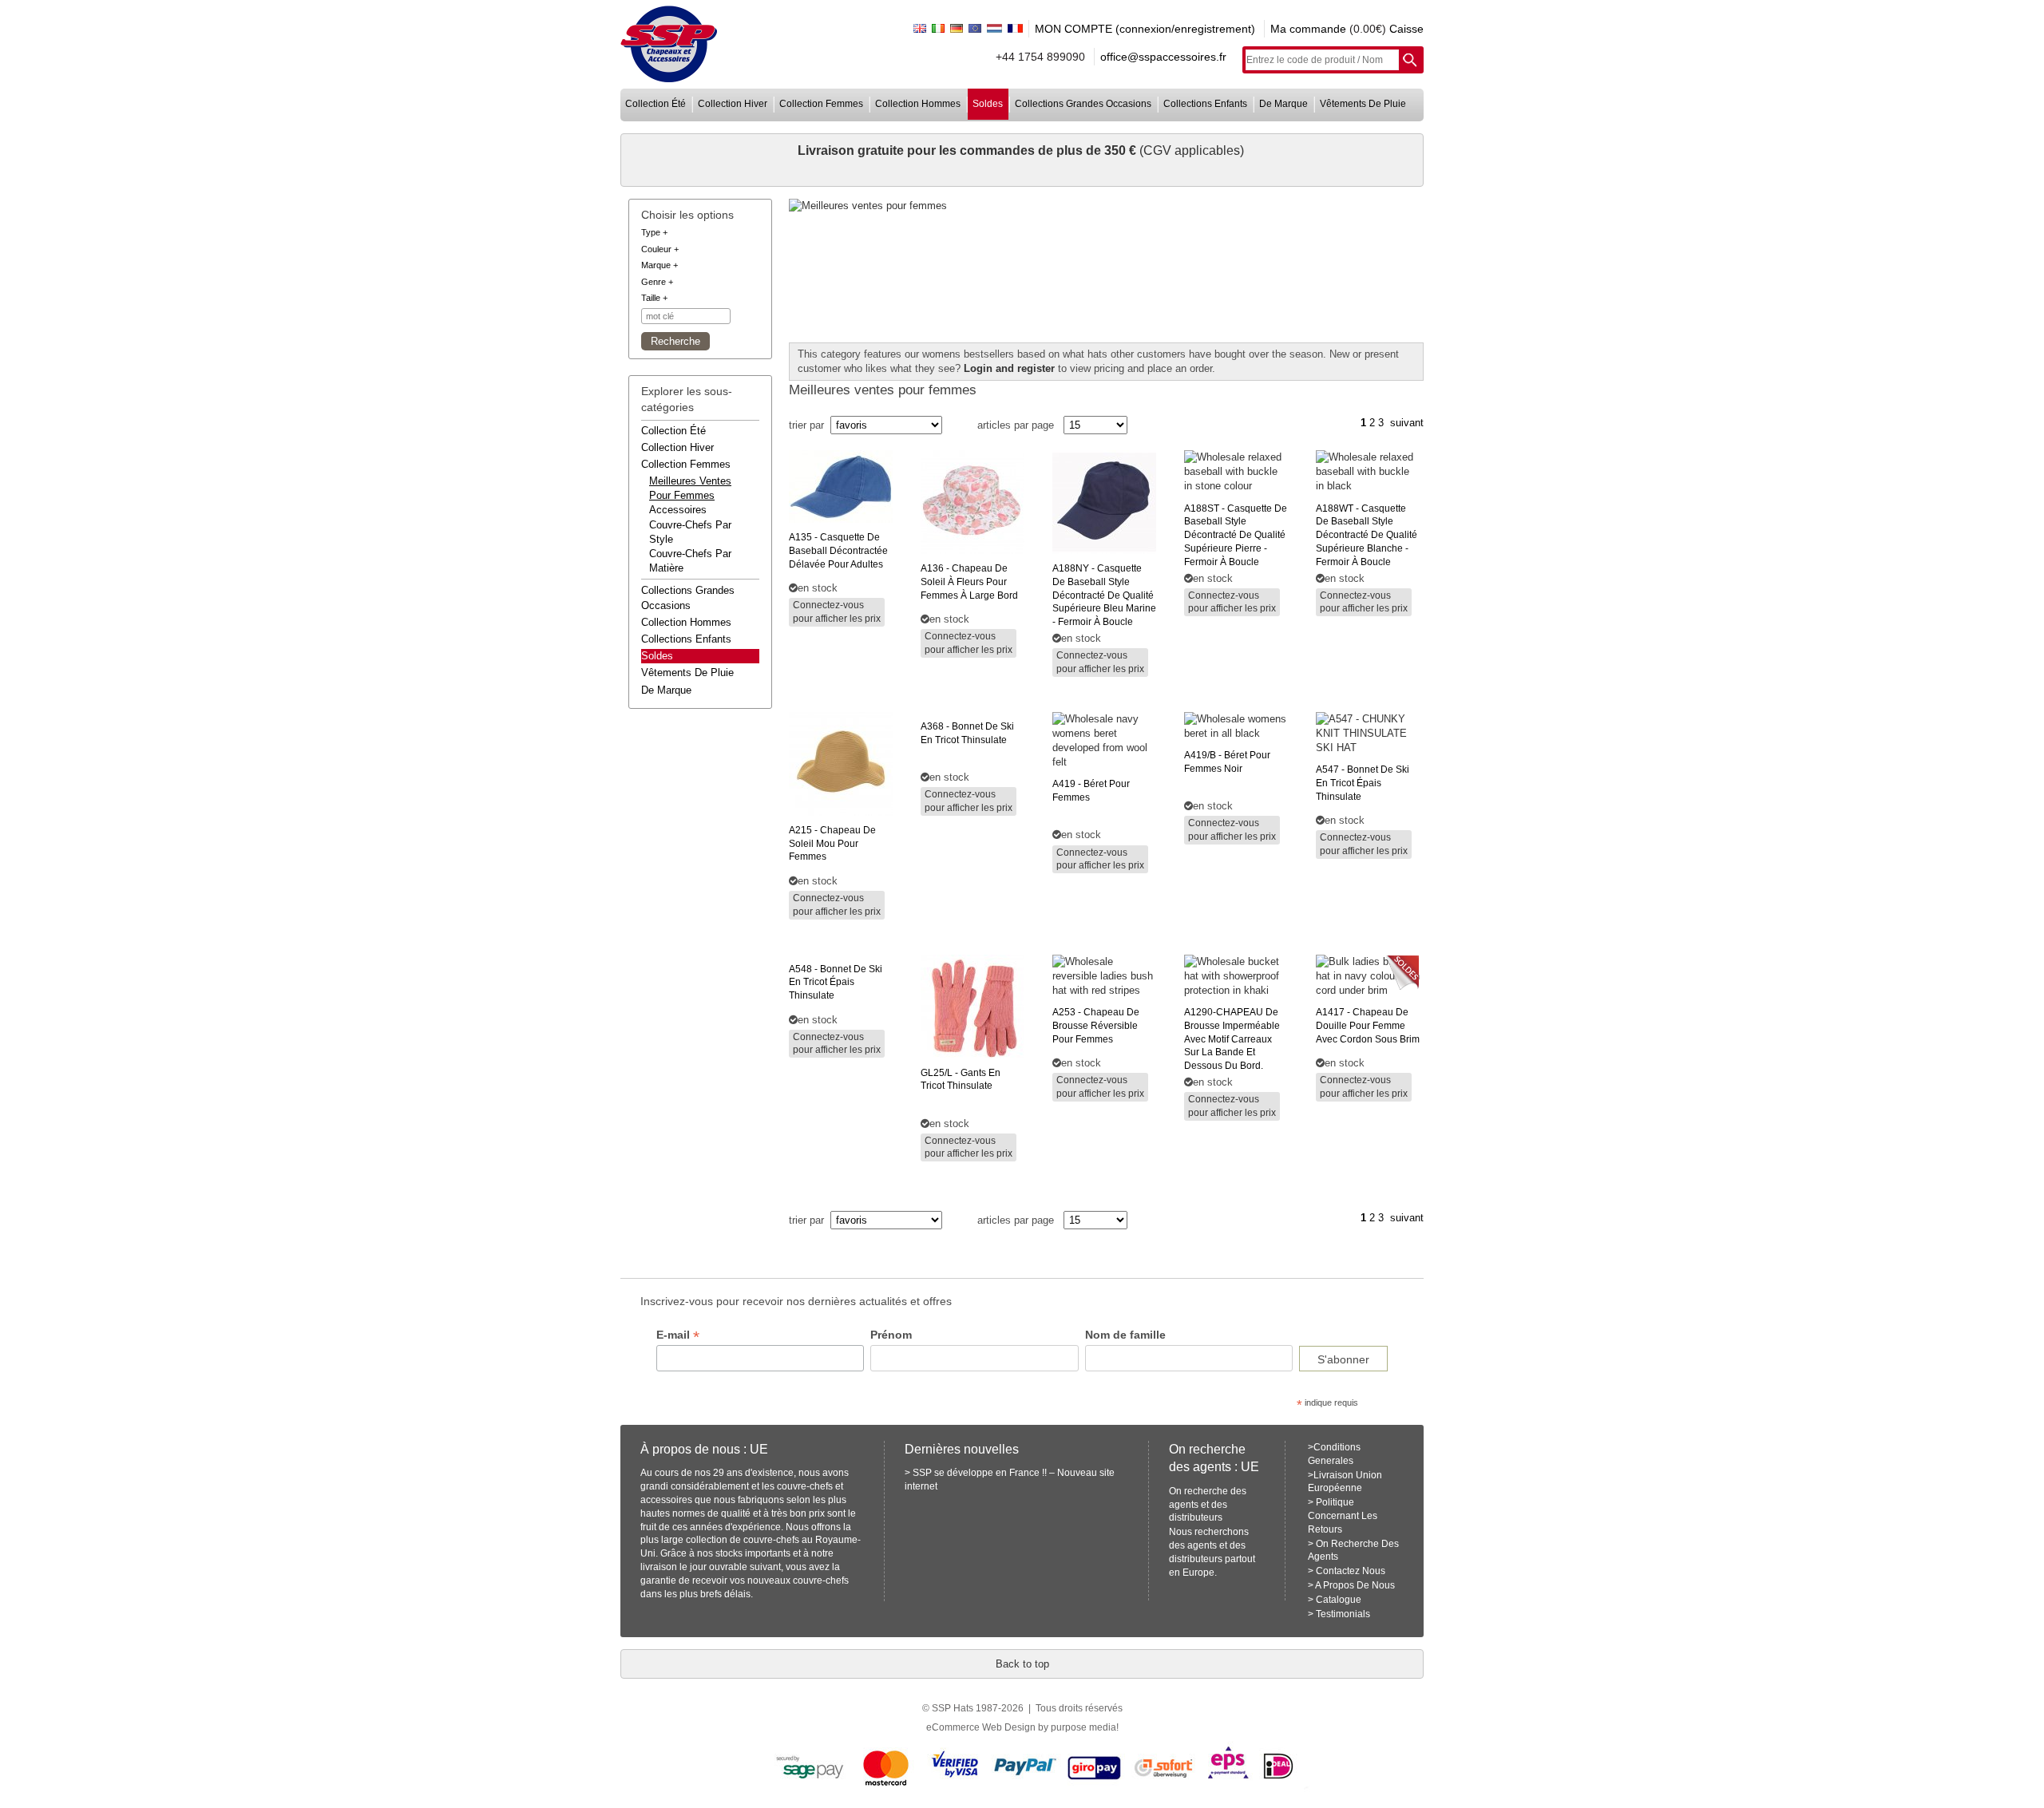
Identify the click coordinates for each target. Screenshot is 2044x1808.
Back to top (1022, 1664)
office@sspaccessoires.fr (1163, 57)
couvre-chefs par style (690, 532)
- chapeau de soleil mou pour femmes (832, 844)
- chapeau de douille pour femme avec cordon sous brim (1368, 1026)
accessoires (678, 510)
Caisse (1406, 29)
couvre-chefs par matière (690, 561)
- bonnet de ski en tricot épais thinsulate (1363, 783)
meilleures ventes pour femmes (690, 488)
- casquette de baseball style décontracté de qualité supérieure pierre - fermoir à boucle (1236, 535)
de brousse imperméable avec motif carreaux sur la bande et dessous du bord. (1232, 1039)
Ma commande (1308, 29)
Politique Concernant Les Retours (1343, 1516)
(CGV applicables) (1192, 150)
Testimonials (1343, 1614)
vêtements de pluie (1363, 104)
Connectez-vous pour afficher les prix (837, 612)
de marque (1283, 104)
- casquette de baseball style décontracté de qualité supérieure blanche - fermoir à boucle (1367, 535)
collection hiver (733, 104)
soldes (988, 104)
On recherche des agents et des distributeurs (1208, 1505)
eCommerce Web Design (981, 1727)
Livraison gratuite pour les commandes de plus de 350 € (969, 150)
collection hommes (918, 104)
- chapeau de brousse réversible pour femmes (1096, 1026)
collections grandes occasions (1083, 104)
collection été (656, 104)
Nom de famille (1125, 1335)
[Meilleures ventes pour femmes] (1107, 206)
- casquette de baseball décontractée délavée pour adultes (838, 551)
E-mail (678, 1335)
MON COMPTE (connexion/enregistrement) (1145, 29)
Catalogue (1339, 1600)
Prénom (891, 1335)
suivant (1407, 423)
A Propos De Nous (1355, 1585)
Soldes (657, 656)
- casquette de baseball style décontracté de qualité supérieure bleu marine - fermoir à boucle (1104, 595)
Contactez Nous (1351, 1571)
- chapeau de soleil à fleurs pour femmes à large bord (969, 582)
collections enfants (1205, 104)
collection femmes (821, 104)
